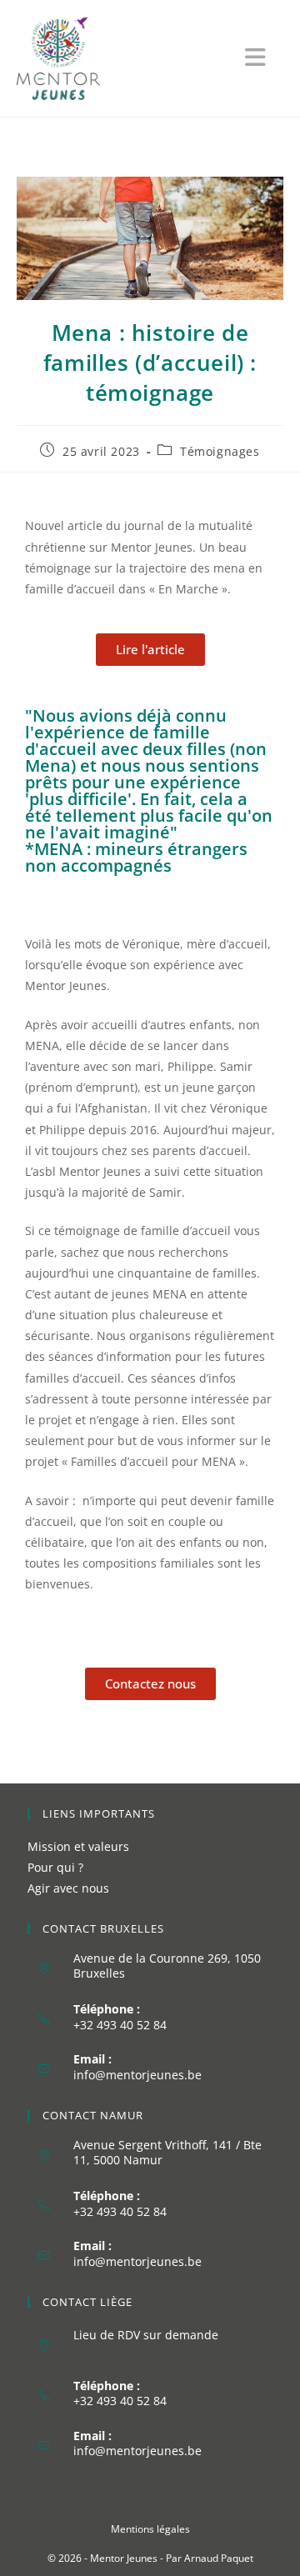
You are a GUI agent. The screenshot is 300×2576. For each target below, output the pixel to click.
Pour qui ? (55, 1867)
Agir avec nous (68, 1888)
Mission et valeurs (78, 1846)
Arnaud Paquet (219, 2558)
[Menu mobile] (264, 61)
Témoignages (220, 451)
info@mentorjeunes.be (137, 2075)
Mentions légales (150, 2529)
